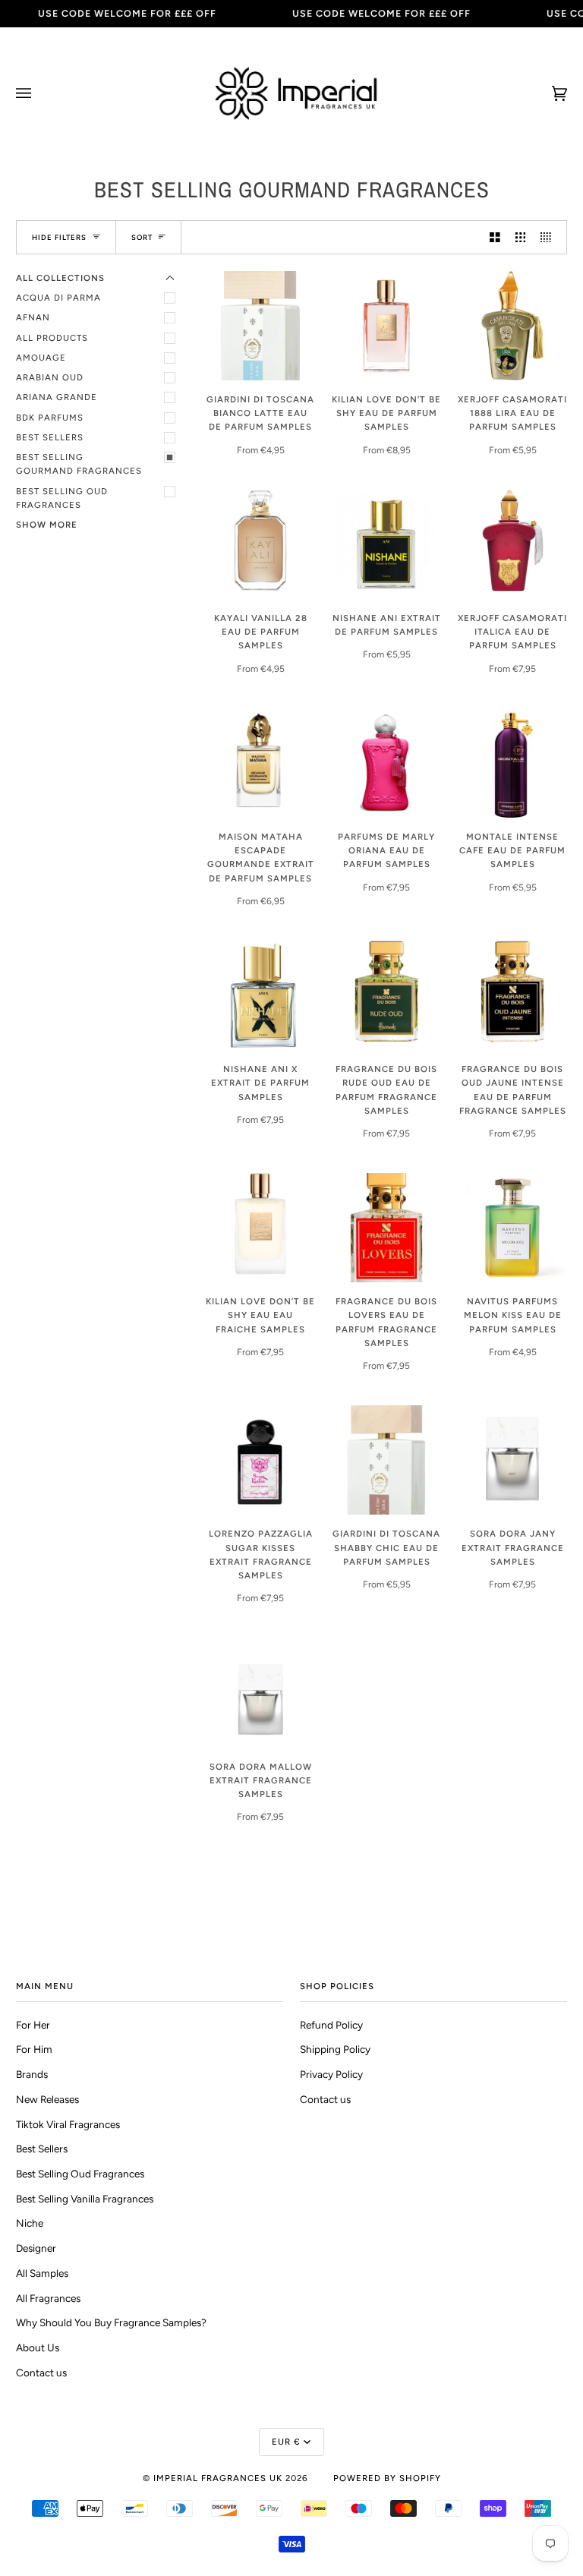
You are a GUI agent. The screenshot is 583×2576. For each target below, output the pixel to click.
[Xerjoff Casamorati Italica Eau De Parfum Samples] (512, 544)
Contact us (41, 2373)
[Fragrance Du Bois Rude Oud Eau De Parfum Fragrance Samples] (386, 995)
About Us (38, 2347)
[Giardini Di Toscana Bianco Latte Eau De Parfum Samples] (260, 326)
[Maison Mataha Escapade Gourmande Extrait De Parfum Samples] (260, 763)
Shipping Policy (335, 2049)
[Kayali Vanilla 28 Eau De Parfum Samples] (260, 544)
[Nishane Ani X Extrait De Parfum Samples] (260, 995)
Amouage (41, 358)
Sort (142, 237)
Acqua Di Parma (58, 298)
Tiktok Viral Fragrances (68, 2124)
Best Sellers (50, 437)
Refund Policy (331, 2025)
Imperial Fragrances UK (218, 2478)
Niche (30, 2223)
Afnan (33, 317)
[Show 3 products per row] (521, 237)
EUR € (286, 2442)
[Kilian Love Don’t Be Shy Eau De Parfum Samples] (386, 326)
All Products (52, 338)
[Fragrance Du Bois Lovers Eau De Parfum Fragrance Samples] (386, 1228)
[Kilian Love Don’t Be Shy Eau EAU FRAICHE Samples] (260, 1228)
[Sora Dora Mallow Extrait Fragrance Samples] (260, 1693)
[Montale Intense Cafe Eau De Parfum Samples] (512, 763)
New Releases (47, 2099)
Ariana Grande (57, 397)
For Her (33, 2025)
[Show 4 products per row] (550, 237)
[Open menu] (39, 93)
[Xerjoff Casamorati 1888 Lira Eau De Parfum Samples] (512, 326)
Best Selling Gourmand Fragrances (79, 464)
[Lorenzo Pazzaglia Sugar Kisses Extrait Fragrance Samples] (260, 1460)
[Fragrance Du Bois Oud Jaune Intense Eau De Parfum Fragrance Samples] (512, 995)
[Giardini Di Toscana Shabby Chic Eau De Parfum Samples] (386, 1460)
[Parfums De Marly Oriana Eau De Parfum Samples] (386, 763)
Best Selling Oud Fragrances (62, 498)
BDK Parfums (50, 418)
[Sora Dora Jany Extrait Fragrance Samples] (512, 1460)
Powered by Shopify (387, 2478)
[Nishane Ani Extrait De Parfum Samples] (386, 544)
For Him (34, 2049)
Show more (47, 525)
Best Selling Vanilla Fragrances (85, 2199)
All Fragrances (48, 2298)
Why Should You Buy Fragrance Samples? (111, 2322)
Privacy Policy (331, 2074)
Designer (36, 2248)
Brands (32, 2074)
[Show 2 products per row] (495, 237)
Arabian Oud (50, 377)
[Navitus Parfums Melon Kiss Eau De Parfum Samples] (512, 1228)
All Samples (42, 2273)
